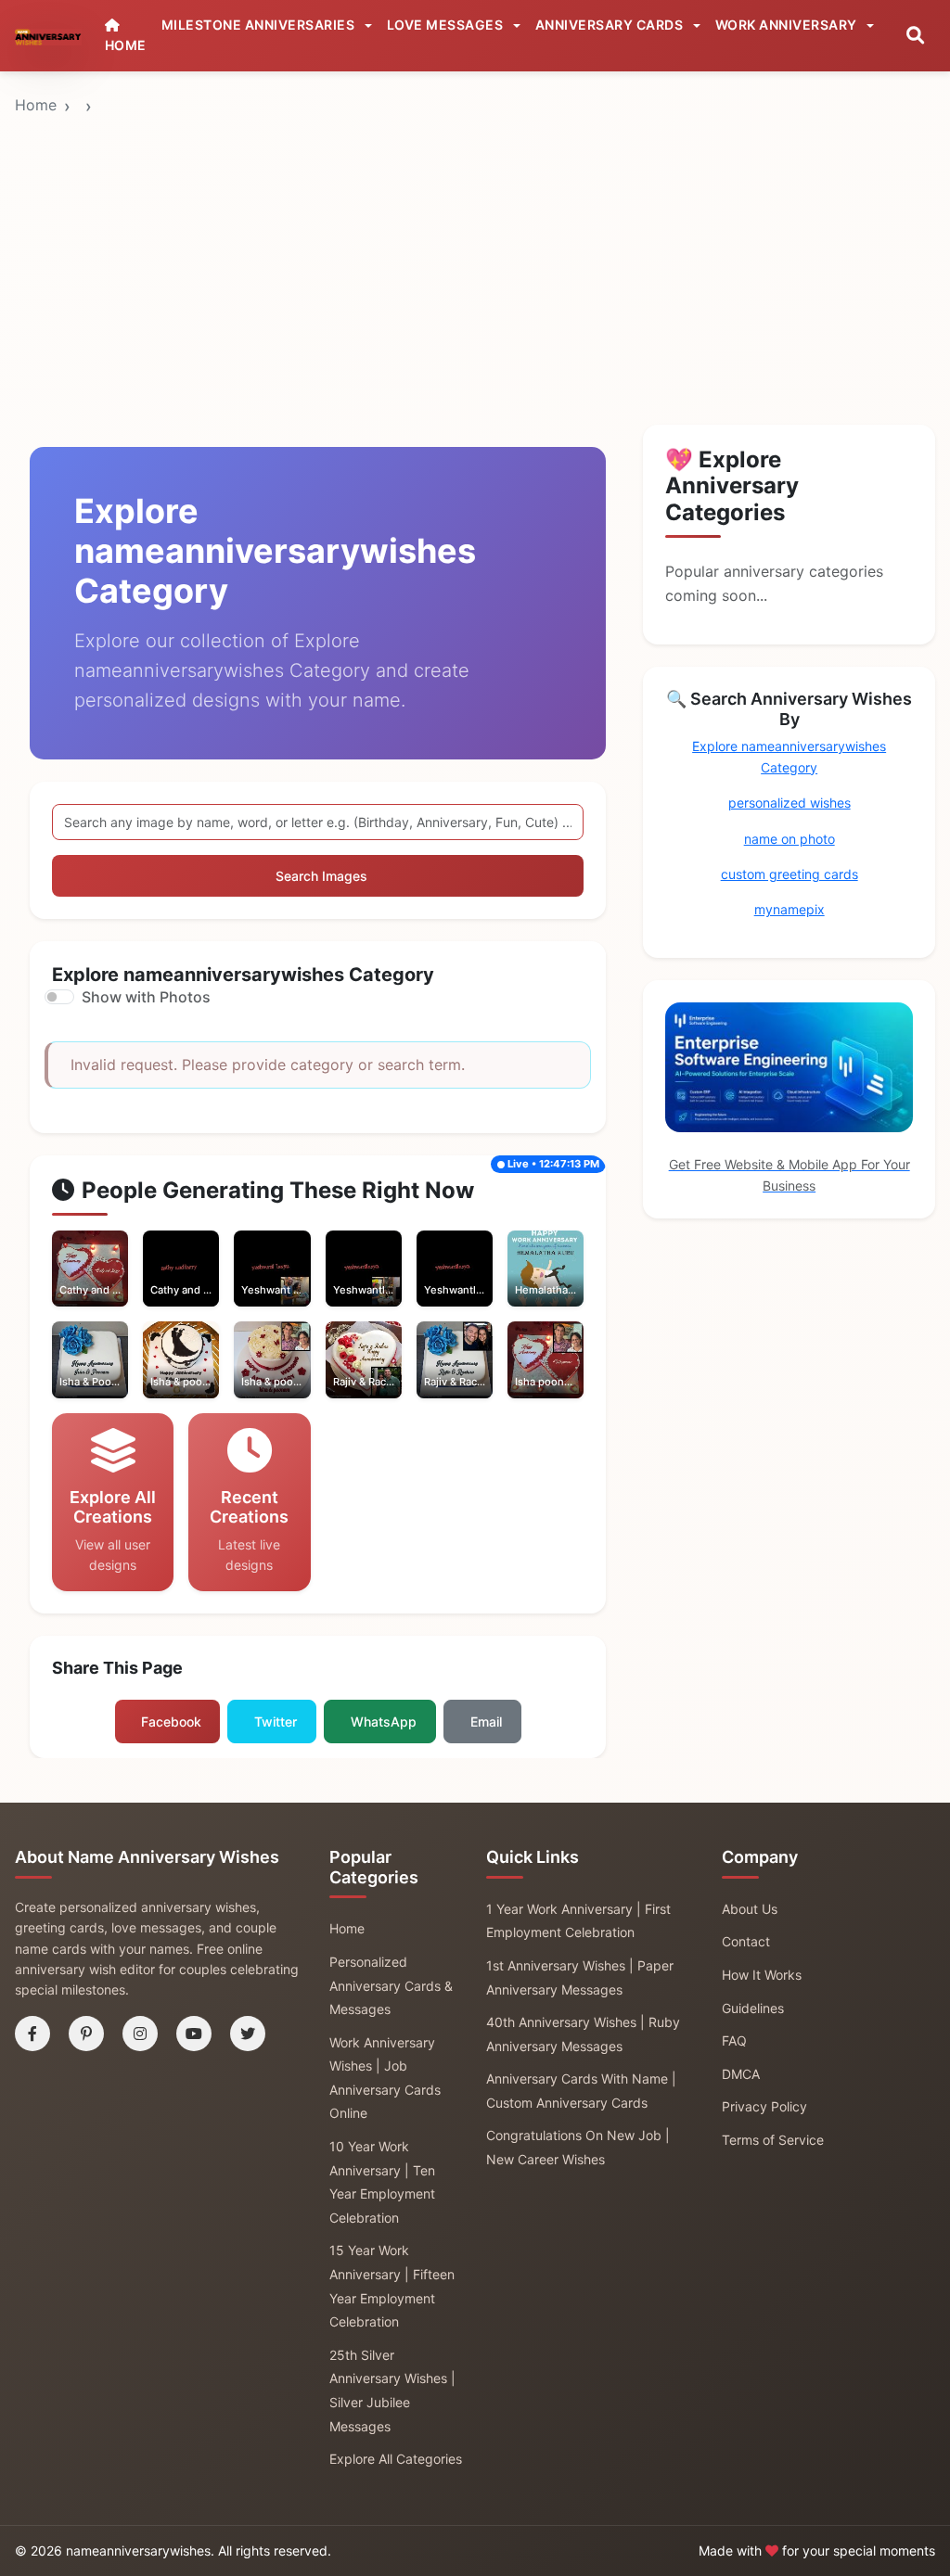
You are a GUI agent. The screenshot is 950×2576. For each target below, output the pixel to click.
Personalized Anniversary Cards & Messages (391, 1985)
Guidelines (753, 2008)
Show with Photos (146, 997)
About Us (750, 1909)
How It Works (762, 1975)
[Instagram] (140, 2034)
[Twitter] (248, 2034)
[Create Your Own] (113, 1287)
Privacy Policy (764, 2106)
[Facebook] (32, 2034)
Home (36, 105)
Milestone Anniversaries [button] (260, 25)
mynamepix (790, 909)
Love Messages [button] (447, 25)
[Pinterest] (86, 2034)
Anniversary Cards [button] (611, 25)
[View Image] (68, 1287)
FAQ (734, 2040)
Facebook (171, 1722)
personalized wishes (790, 803)
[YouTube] (194, 2034)
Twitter (276, 1722)
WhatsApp (384, 1722)
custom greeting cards (790, 874)
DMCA (741, 2074)
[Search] (915, 36)
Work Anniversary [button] (788, 25)
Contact (746, 1941)
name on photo (790, 839)
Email (486, 1722)
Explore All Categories (396, 2459)
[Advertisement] (475, 212)
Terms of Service (773, 2140)
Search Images (321, 876)
